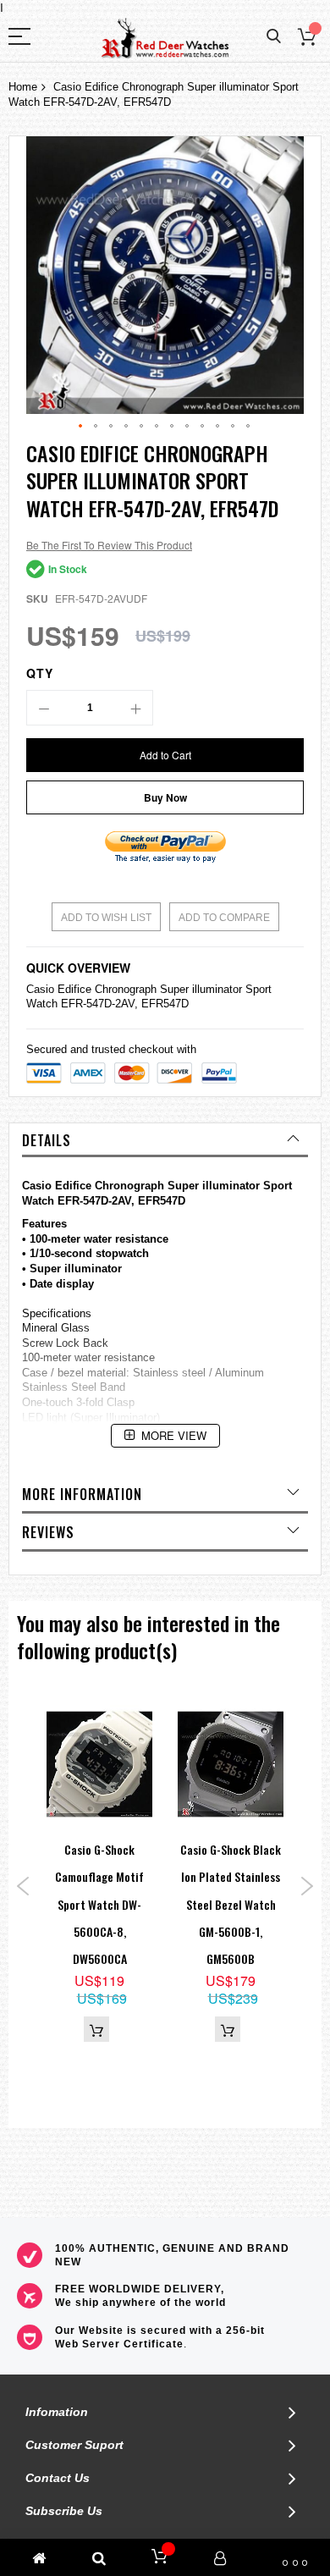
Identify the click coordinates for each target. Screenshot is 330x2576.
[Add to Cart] (96, 2029)
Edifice (74, 989)
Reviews (48, 1532)
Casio (40, 989)
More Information (82, 1494)
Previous (23, 1886)
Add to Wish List (106, 918)
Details (47, 1140)
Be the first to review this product (109, 545)
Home (23, 87)
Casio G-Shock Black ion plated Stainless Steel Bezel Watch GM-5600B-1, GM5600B (231, 1904)
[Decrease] (44, 708)
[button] (81, 427)
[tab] (165, 1140)
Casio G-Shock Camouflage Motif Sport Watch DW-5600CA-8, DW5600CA (99, 1904)
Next (307, 1886)
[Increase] (135, 708)
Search (274, 37)
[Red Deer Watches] (165, 39)
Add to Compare (224, 918)
